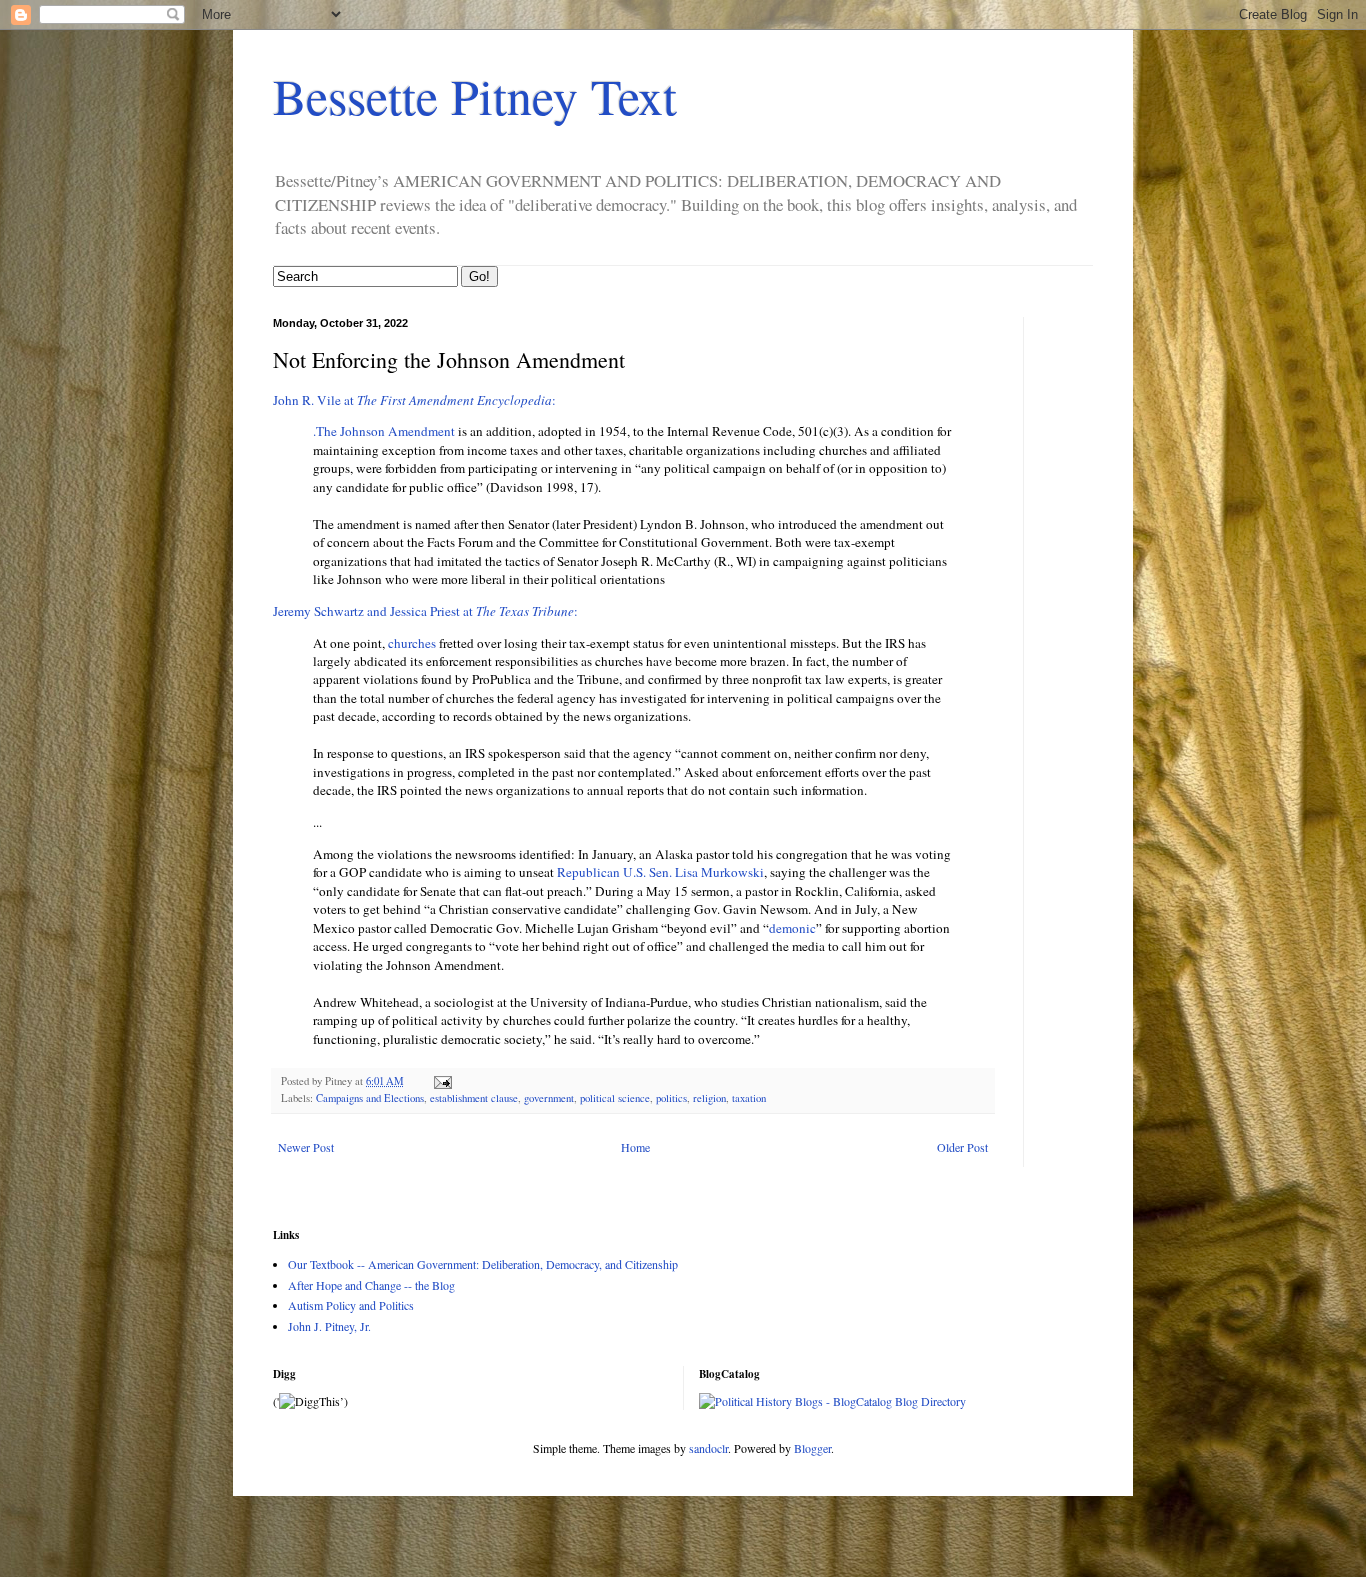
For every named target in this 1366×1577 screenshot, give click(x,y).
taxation (749, 1098)
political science (615, 1098)
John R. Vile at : (414, 400)
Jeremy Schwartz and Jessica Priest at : (425, 611)
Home (635, 1147)
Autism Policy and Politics (351, 1305)
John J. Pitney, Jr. (329, 1326)
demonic (792, 928)
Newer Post (306, 1147)
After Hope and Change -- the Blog (371, 1285)
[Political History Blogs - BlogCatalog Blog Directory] (832, 1401)
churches (412, 643)
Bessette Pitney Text (475, 95)
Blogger (812, 1448)
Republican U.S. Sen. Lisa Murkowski (660, 872)
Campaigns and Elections (370, 1098)
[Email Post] (442, 1081)
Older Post (962, 1147)
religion (709, 1098)
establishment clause (474, 1098)
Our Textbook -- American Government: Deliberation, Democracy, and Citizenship (483, 1264)
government (549, 1098)
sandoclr (708, 1448)
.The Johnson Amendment (385, 431)
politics (671, 1098)
